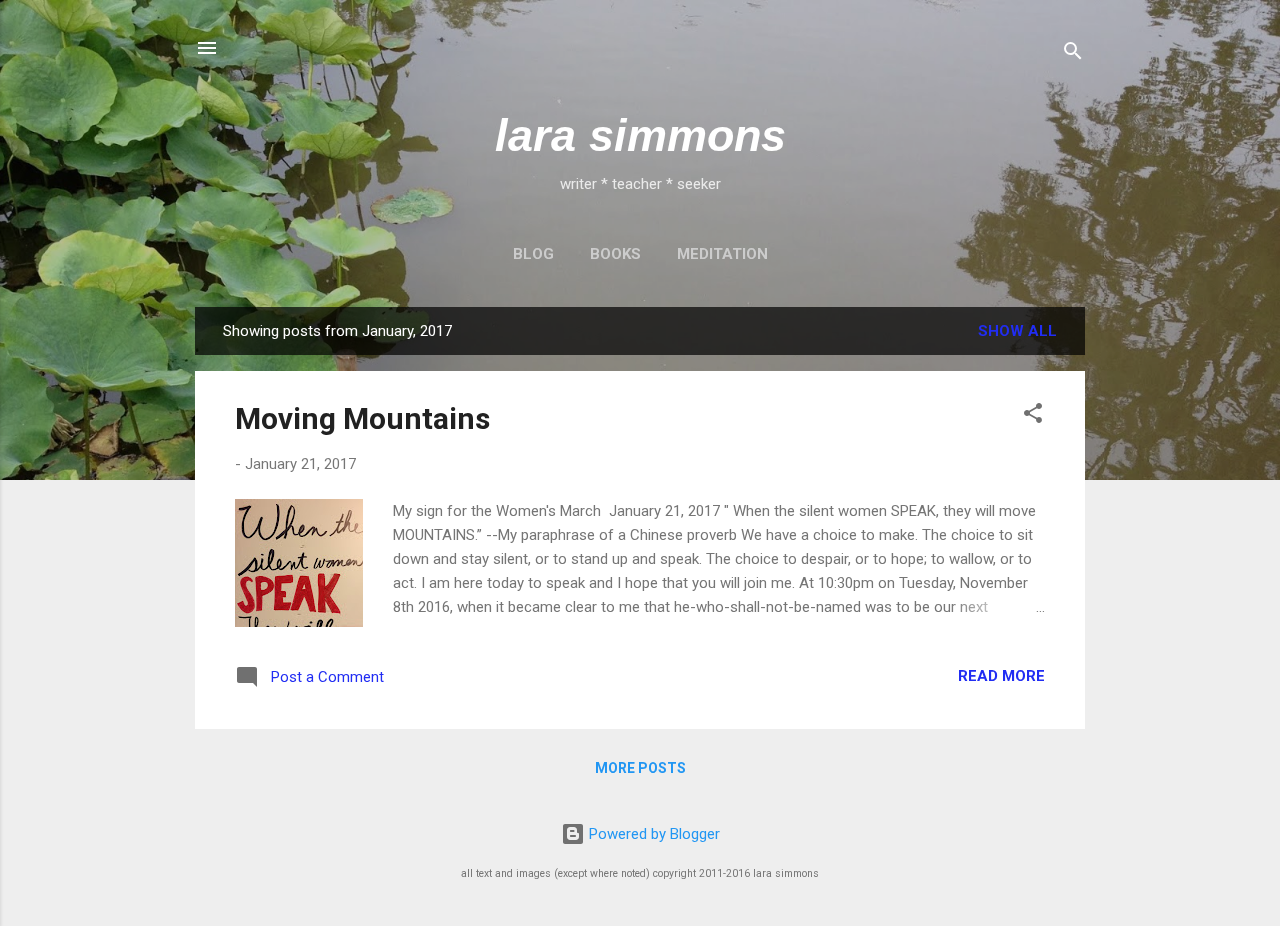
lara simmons (640, 135)
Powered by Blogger (652, 834)
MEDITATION (722, 254)
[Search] (1073, 54)
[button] (1033, 416)
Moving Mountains (362, 418)
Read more (1001, 676)
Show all (1017, 331)
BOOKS (615, 254)
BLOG (533, 254)
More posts (640, 768)
